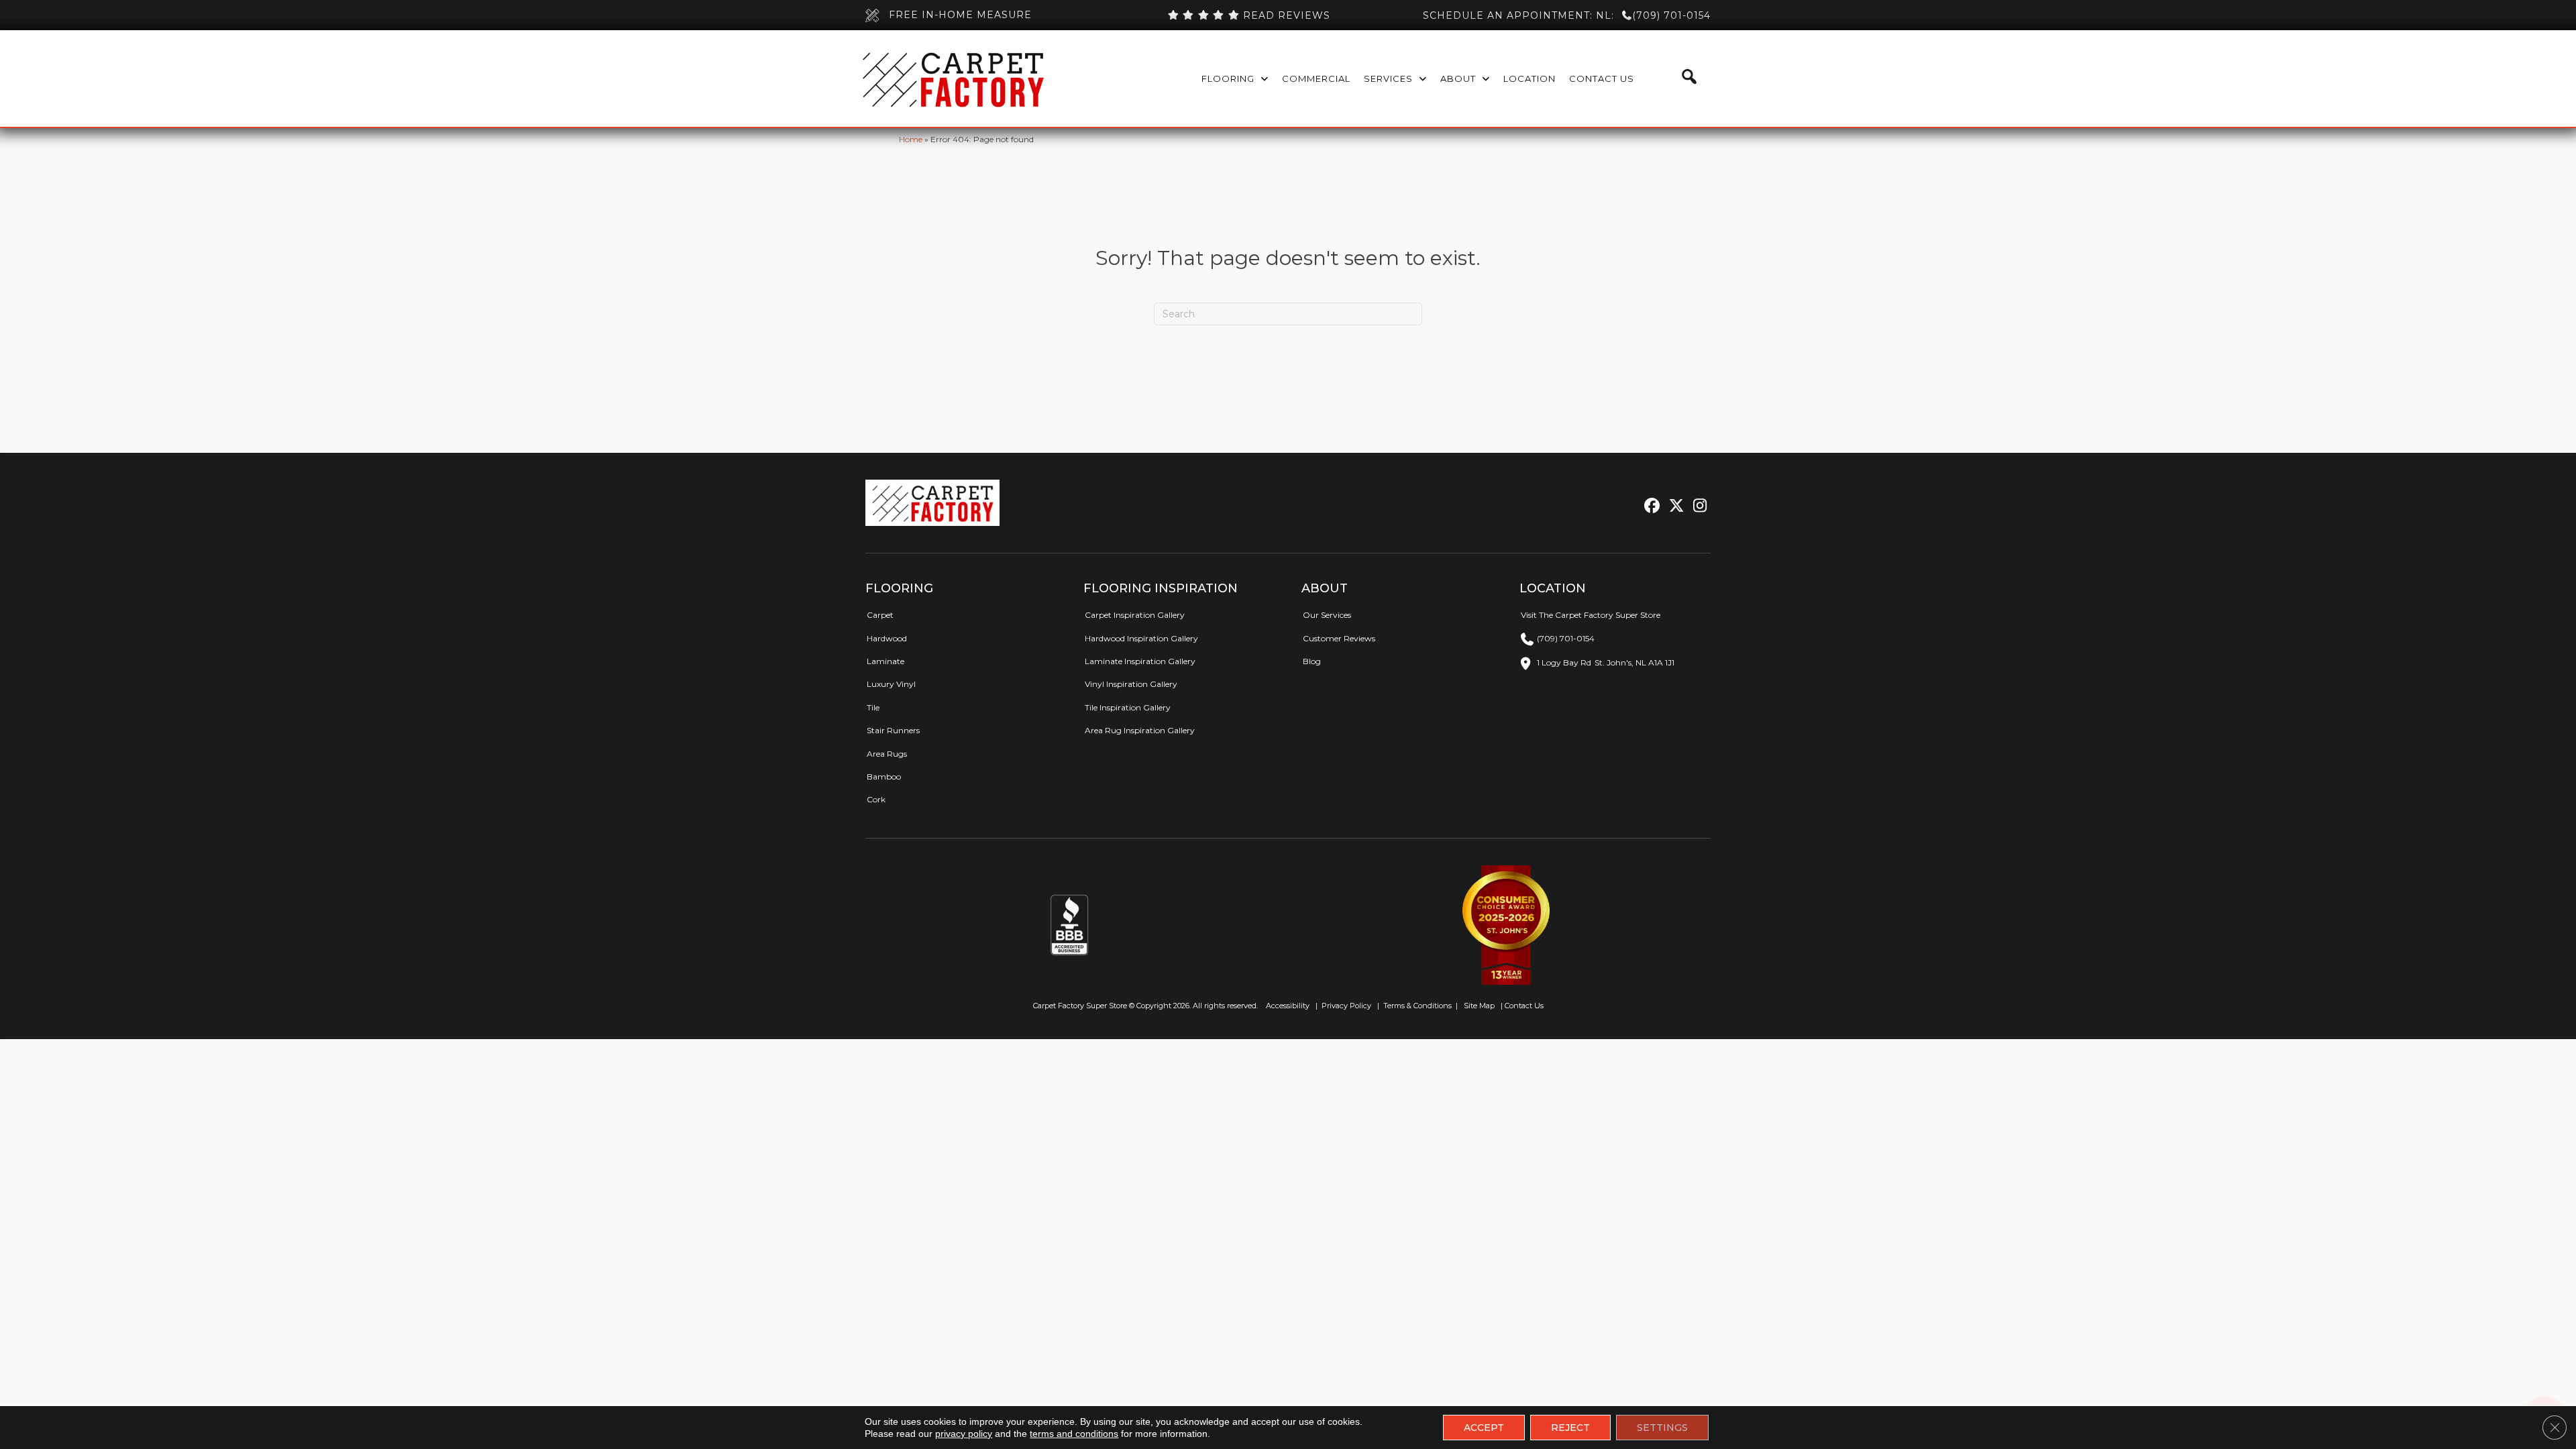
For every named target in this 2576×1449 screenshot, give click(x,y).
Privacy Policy (1345, 1006)
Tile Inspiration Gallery (1128, 707)
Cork (876, 799)
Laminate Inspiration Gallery (1140, 661)
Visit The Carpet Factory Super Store (1591, 615)
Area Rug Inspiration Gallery (1140, 730)
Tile (873, 707)
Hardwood (887, 638)
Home (911, 139)
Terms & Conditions (1417, 1006)
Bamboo (884, 776)
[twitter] (1673, 506)
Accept (1484, 1428)
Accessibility (1287, 1006)
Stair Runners (893, 730)
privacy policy (964, 1434)
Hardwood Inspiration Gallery (1141, 638)
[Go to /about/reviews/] (1248, 15)
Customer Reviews (1339, 638)
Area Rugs (887, 754)
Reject (1570, 1428)
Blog (1312, 661)
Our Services (1327, 615)
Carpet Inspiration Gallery (1135, 615)
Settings (1662, 1428)
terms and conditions (1074, 1434)
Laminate (885, 661)
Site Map (1480, 1006)
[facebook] (1650, 506)
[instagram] (1697, 506)
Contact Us (1524, 1006)
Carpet (880, 615)
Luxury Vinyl (891, 684)
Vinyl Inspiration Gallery (1131, 684)
